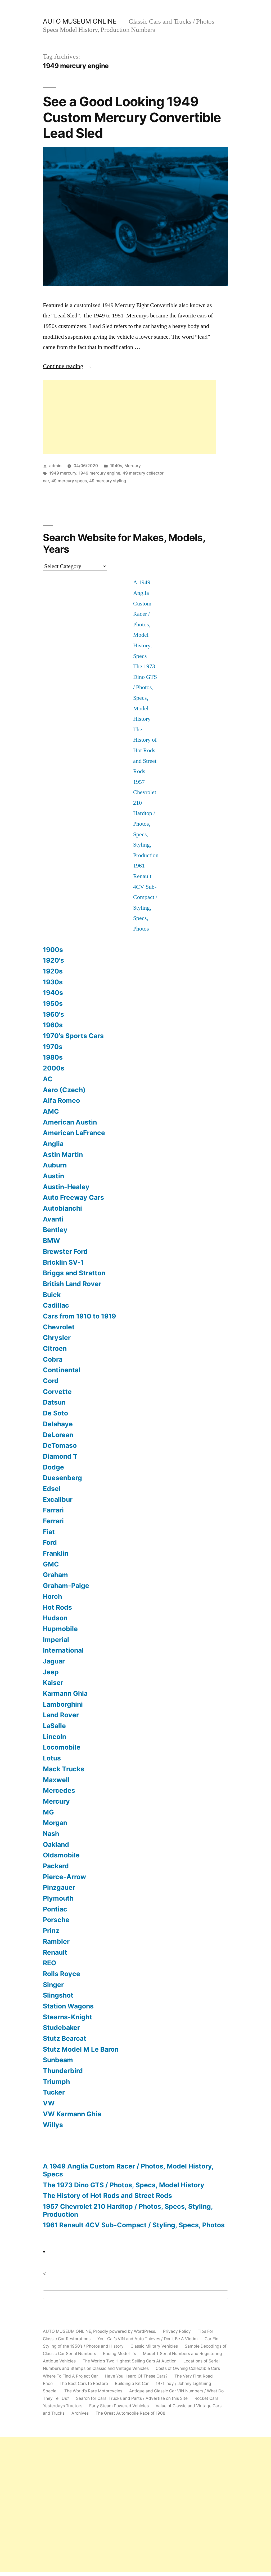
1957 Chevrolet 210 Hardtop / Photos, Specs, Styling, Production (128, 2210)
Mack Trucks (64, 1769)
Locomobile (62, 1747)
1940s (116, 466)
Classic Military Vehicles (154, 2346)
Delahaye (58, 1424)
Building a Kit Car (132, 2384)
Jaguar (54, 1661)
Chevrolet (59, 1327)
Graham (55, 1575)
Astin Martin (63, 1154)
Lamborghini (63, 1704)
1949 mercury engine (99, 473)
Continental (62, 1370)
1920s (53, 971)
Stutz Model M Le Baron (81, 2049)
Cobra (53, 1359)
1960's (53, 1014)
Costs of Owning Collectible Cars (188, 2368)
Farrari (53, 1510)
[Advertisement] (130, 417)
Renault (55, 1952)
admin (55, 466)
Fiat (49, 1532)
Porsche (56, 1920)
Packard (56, 1866)
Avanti (53, 1219)
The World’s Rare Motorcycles (93, 2391)
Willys (53, 2125)
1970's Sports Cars (73, 1036)
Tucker (54, 2092)
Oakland (56, 1844)
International (63, 1650)
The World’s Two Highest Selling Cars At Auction (130, 2361)
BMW (51, 1241)
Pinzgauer (59, 1887)
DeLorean (58, 1435)
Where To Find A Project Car (70, 2376)
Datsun (54, 1402)
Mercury (133, 466)
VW (49, 2103)
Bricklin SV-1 (63, 1262)
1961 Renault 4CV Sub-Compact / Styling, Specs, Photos (145, 897)
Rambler (56, 1941)
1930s (53, 982)
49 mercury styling (108, 481)
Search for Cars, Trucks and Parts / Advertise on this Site (132, 2398)
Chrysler (57, 1338)
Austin (53, 1176)
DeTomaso (60, 1445)
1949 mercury (63, 473)
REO (49, 1963)
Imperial (56, 1640)
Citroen (55, 1348)
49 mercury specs (69, 481)
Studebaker (61, 2028)
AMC (51, 1111)
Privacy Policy (177, 2331)
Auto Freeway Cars (73, 1197)
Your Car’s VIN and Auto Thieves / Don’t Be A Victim (148, 2339)
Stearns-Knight (67, 2017)
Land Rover (61, 1715)
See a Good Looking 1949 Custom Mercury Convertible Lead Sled (132, 117)
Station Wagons (68, 2006)
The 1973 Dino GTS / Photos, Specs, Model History (124, 2185)
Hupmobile (60, 1629)
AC (48, 1079)
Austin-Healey (66, 1187)
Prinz (51, 1931)
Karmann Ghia (65, 1693)
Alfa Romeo (61, 1100)
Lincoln (55, 1737)
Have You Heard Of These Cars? (136, 2376)
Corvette (57, 1392)
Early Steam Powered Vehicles (119, 2406)
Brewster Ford (65, 1251)
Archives (80, 2413)
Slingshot (58, 1995)
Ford (50, 1542)
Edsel (52, 1489)
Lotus (52, 1758)
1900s (53, 950)
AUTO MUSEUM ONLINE (80, 21)
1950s (53, 1003)
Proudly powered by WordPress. (125, 2331)
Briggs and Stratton (74, 1273)
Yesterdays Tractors (63, 2406)
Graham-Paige (66, 1586)
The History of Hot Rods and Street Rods (145, 750)
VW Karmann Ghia (72, 2114)
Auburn (55, 1165)
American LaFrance (74, 1133)
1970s (53, 1047)
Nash (51, 1834)
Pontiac (55, 1909)
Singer (53, 1985)
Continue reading (67, 366)
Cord (51, 1381)
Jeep (51, 1672)
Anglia (53, 1144)
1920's (53, 960)
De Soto (55, 1413)
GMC (51, 1564)
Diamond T (60, 1456)
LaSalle (54, 1726)
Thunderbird (63, 2071)
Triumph (56, 2082)
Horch (52, 1596)
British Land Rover (72, 1284)
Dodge (53, 1467)
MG (48, 1812)
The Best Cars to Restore (84, 2384)
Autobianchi (62, 1208)
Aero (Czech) (64, 1090)
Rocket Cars (206, 2398)
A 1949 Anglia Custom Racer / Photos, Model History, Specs (128, 2170)
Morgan (55, 1823)
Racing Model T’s (119, 2354)
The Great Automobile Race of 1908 (130, 2413)
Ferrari (53, 1521)
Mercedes (59, 1790)
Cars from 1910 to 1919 (79, 1316)
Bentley (55, 1230)
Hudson (55, 1618)
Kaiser (53, 1683)
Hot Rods (57, 1607)
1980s (53, 1057)
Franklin (56, 1553)
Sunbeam (58, 2060)
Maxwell (56, 1780)
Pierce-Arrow (64, 1877)
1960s (53, 1025)
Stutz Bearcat (65, 2038)
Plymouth (58, 1898)
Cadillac (56, 1305)
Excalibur (58, 1499)
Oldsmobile (61, 1855)
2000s (54, 1068)
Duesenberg (62, 1478)
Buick (52, 1295)
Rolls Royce (62, 1974)
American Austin (70, 1122)
